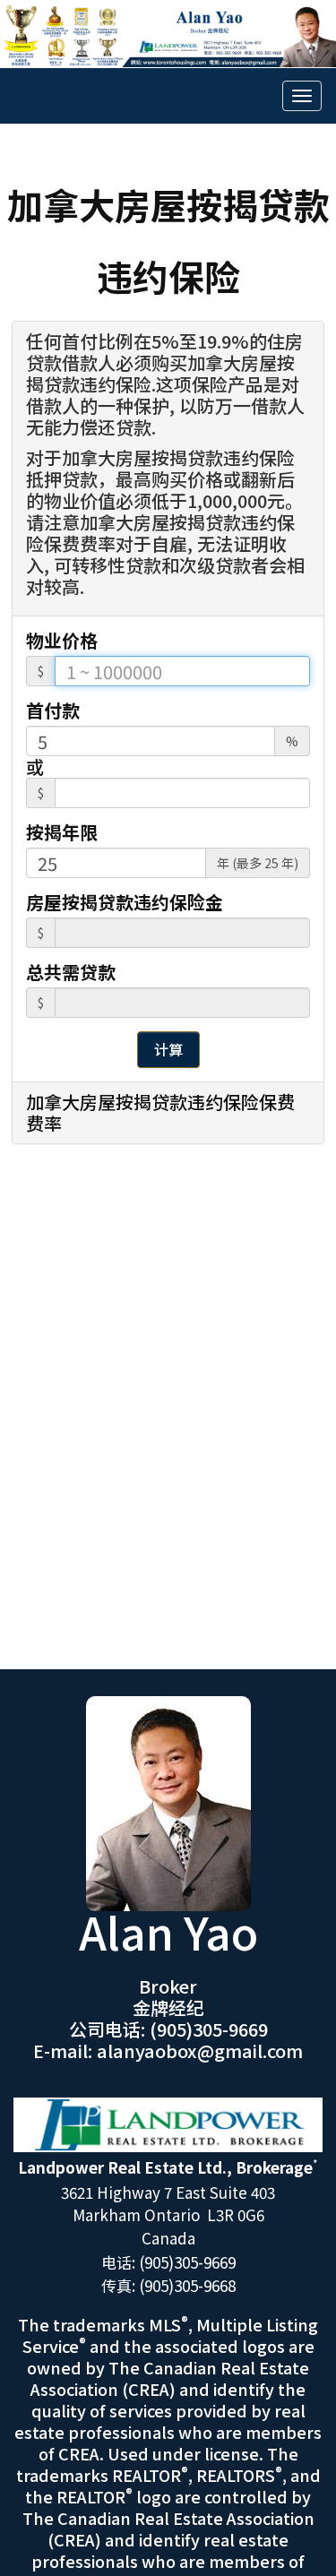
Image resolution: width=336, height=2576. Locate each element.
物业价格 (62, 641)
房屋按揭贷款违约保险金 (125, 902)
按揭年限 (62, 832)
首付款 (53, 711)
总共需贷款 (71, 972)
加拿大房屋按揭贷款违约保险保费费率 (160, 1112)
